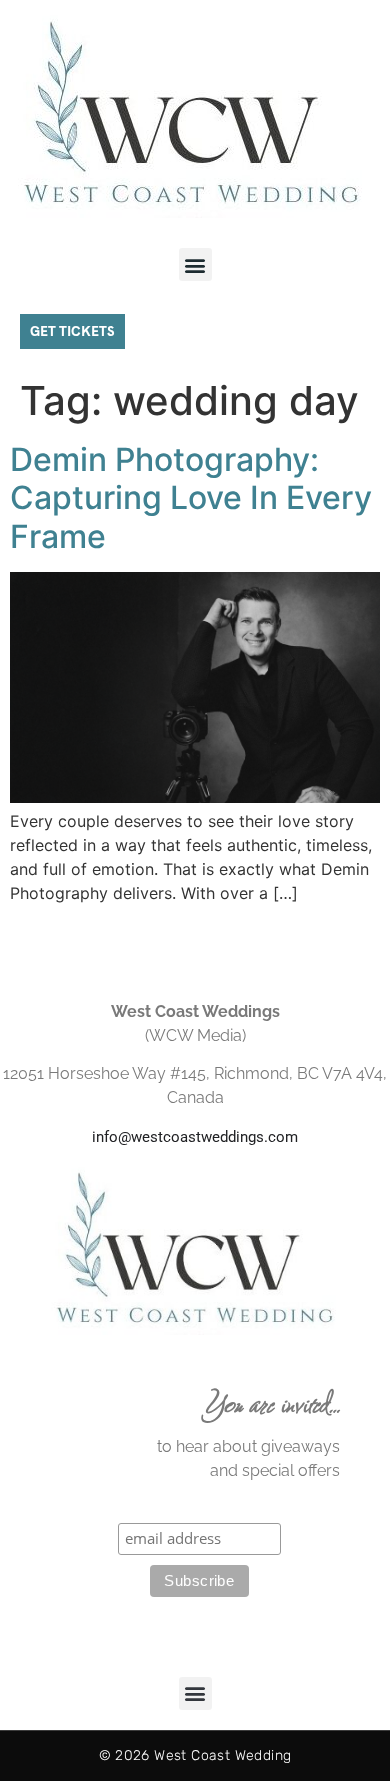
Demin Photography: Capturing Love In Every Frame (191, 498)
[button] (195, 264)
